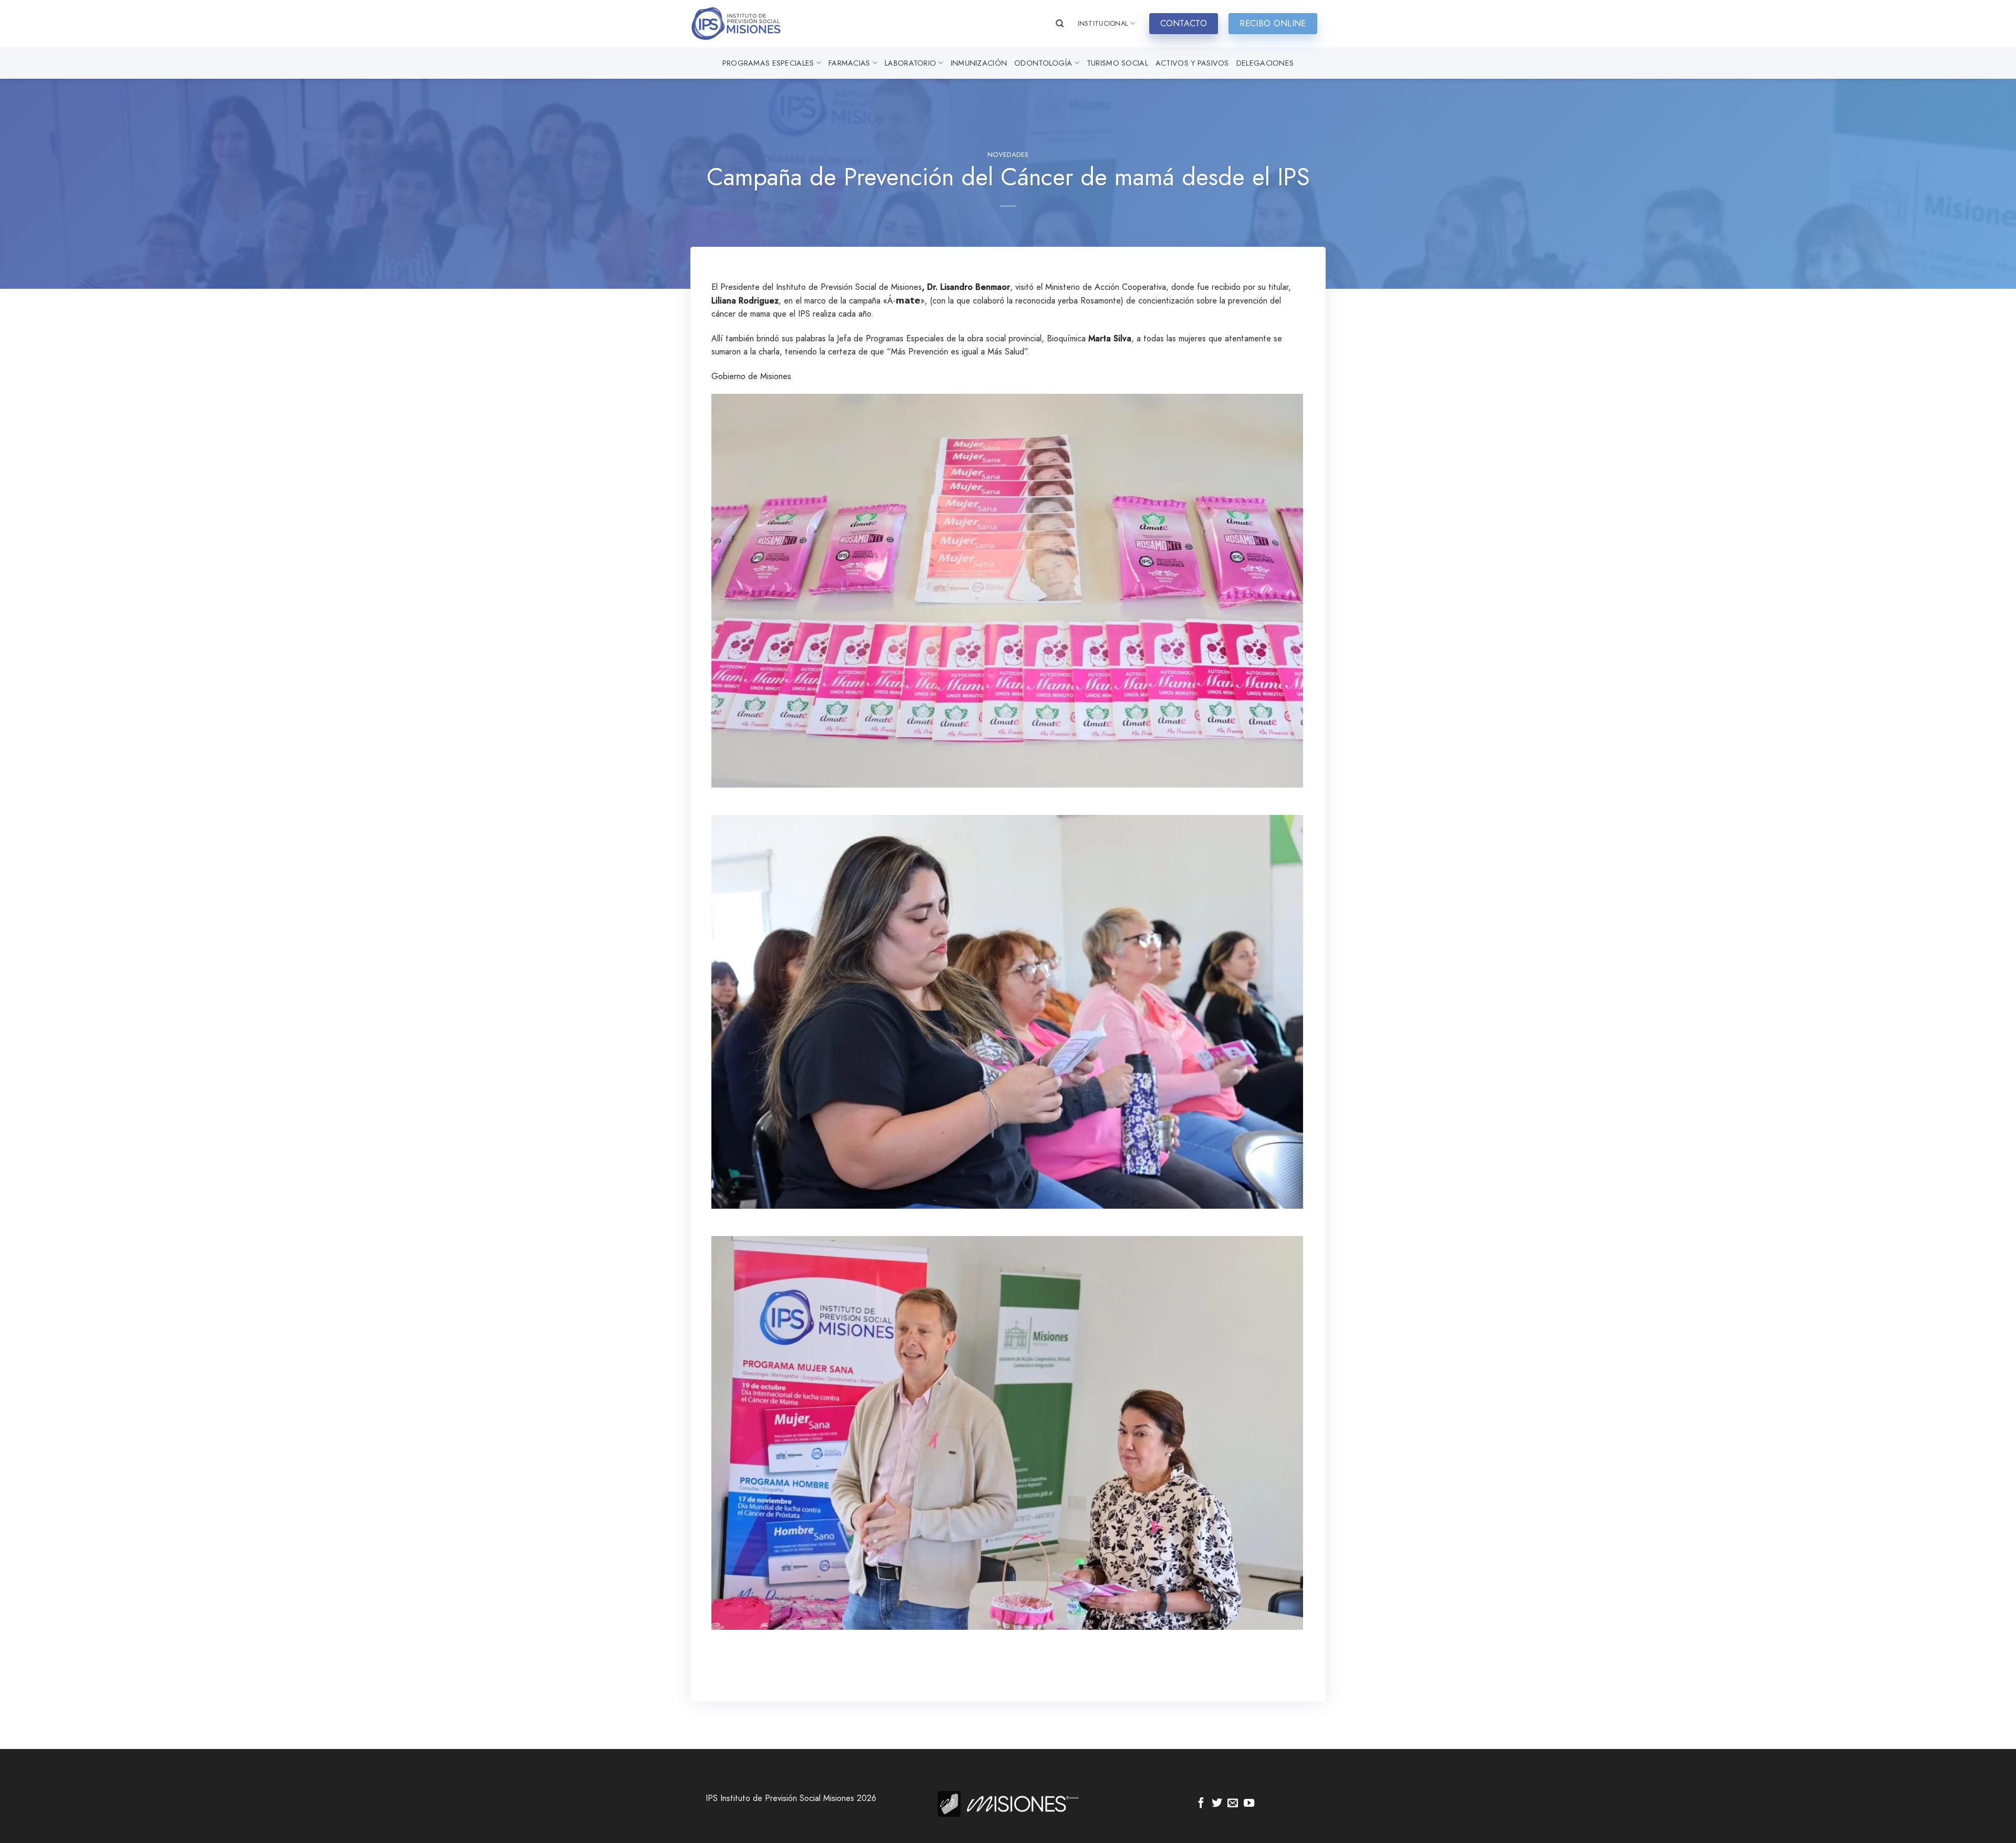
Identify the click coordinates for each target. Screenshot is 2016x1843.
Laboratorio (910, 63)
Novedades (1008, 155)
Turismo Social (1117, 63)
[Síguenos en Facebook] (1201, 1804)
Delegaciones (1265, 63)
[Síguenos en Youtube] (1249, 1804)
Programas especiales (768, 63)
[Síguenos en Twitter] (1217, 1804)
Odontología (1043, 63)
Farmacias (849, 63)
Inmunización (979, 63)
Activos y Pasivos (1192, 63)
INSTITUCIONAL (1103, 23)
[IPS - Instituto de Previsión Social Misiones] (743, 24)
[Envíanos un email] (1233, 1804)
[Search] (1060, 24)
